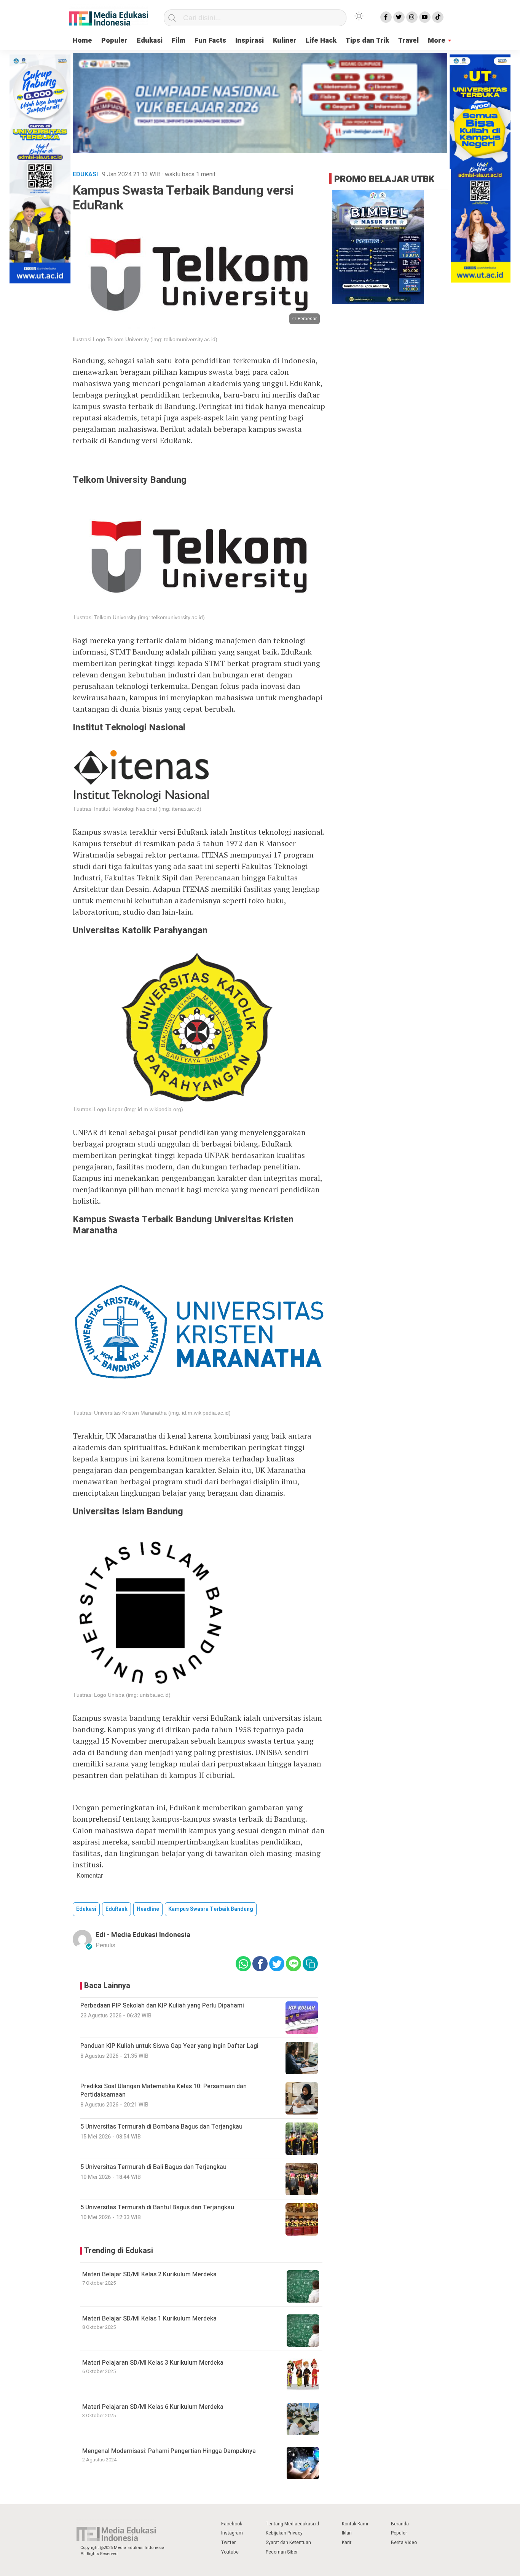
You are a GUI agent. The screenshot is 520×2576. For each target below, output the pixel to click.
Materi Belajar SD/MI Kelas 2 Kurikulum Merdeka (149, 2274)
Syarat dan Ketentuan (288, 2542)
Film (179, 41)
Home (82, 41)
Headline (148, 1909)
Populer (114, 41)
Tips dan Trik (367, 41)
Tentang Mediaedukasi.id (292, 2524)
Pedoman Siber (282, 2552)
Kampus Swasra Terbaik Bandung (211, 1909)
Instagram (232, 2533)
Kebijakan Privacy (284, 2533)
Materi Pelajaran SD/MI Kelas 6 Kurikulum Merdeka (153, 2407)
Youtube (230, 2552)
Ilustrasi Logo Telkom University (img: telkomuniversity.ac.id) (145, 339)
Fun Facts (210, 41)
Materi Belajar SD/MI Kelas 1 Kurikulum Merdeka (149, 2319)
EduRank (116, 1909)
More (437, 41)
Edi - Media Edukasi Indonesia (143, 1935)
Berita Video (404, 2542)
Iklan (347, 2533)
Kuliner (285, 41)
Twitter (228, 2542)
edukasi (86, 1909)
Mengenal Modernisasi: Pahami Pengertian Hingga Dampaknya (169, 2451)
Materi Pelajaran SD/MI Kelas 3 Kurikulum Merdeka (153, 2363)
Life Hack (321, 41)
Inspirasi (250, 41)
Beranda (400, 2524)
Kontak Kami (355, 2524)
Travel (408, 41)
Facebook (232, 2524)
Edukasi (150, 41)
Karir (347, 2542)
